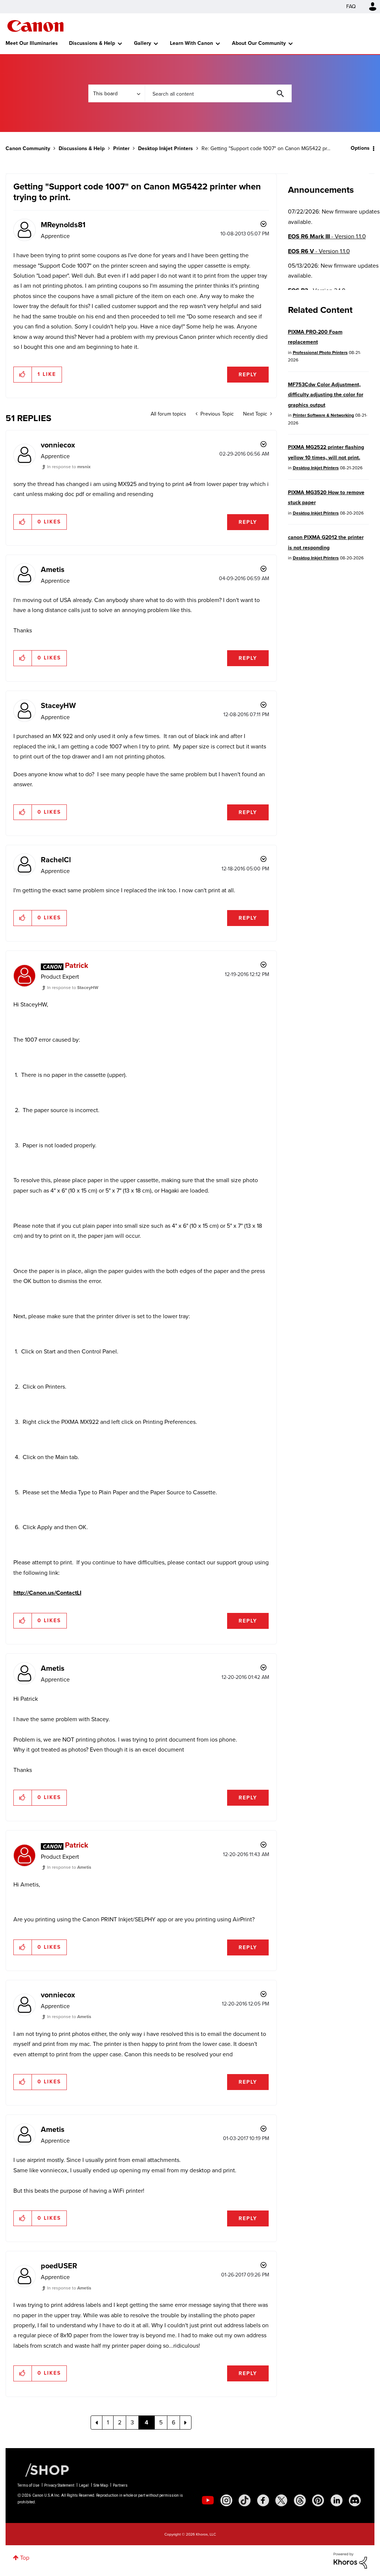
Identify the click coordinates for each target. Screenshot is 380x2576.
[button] (293, 1227)
